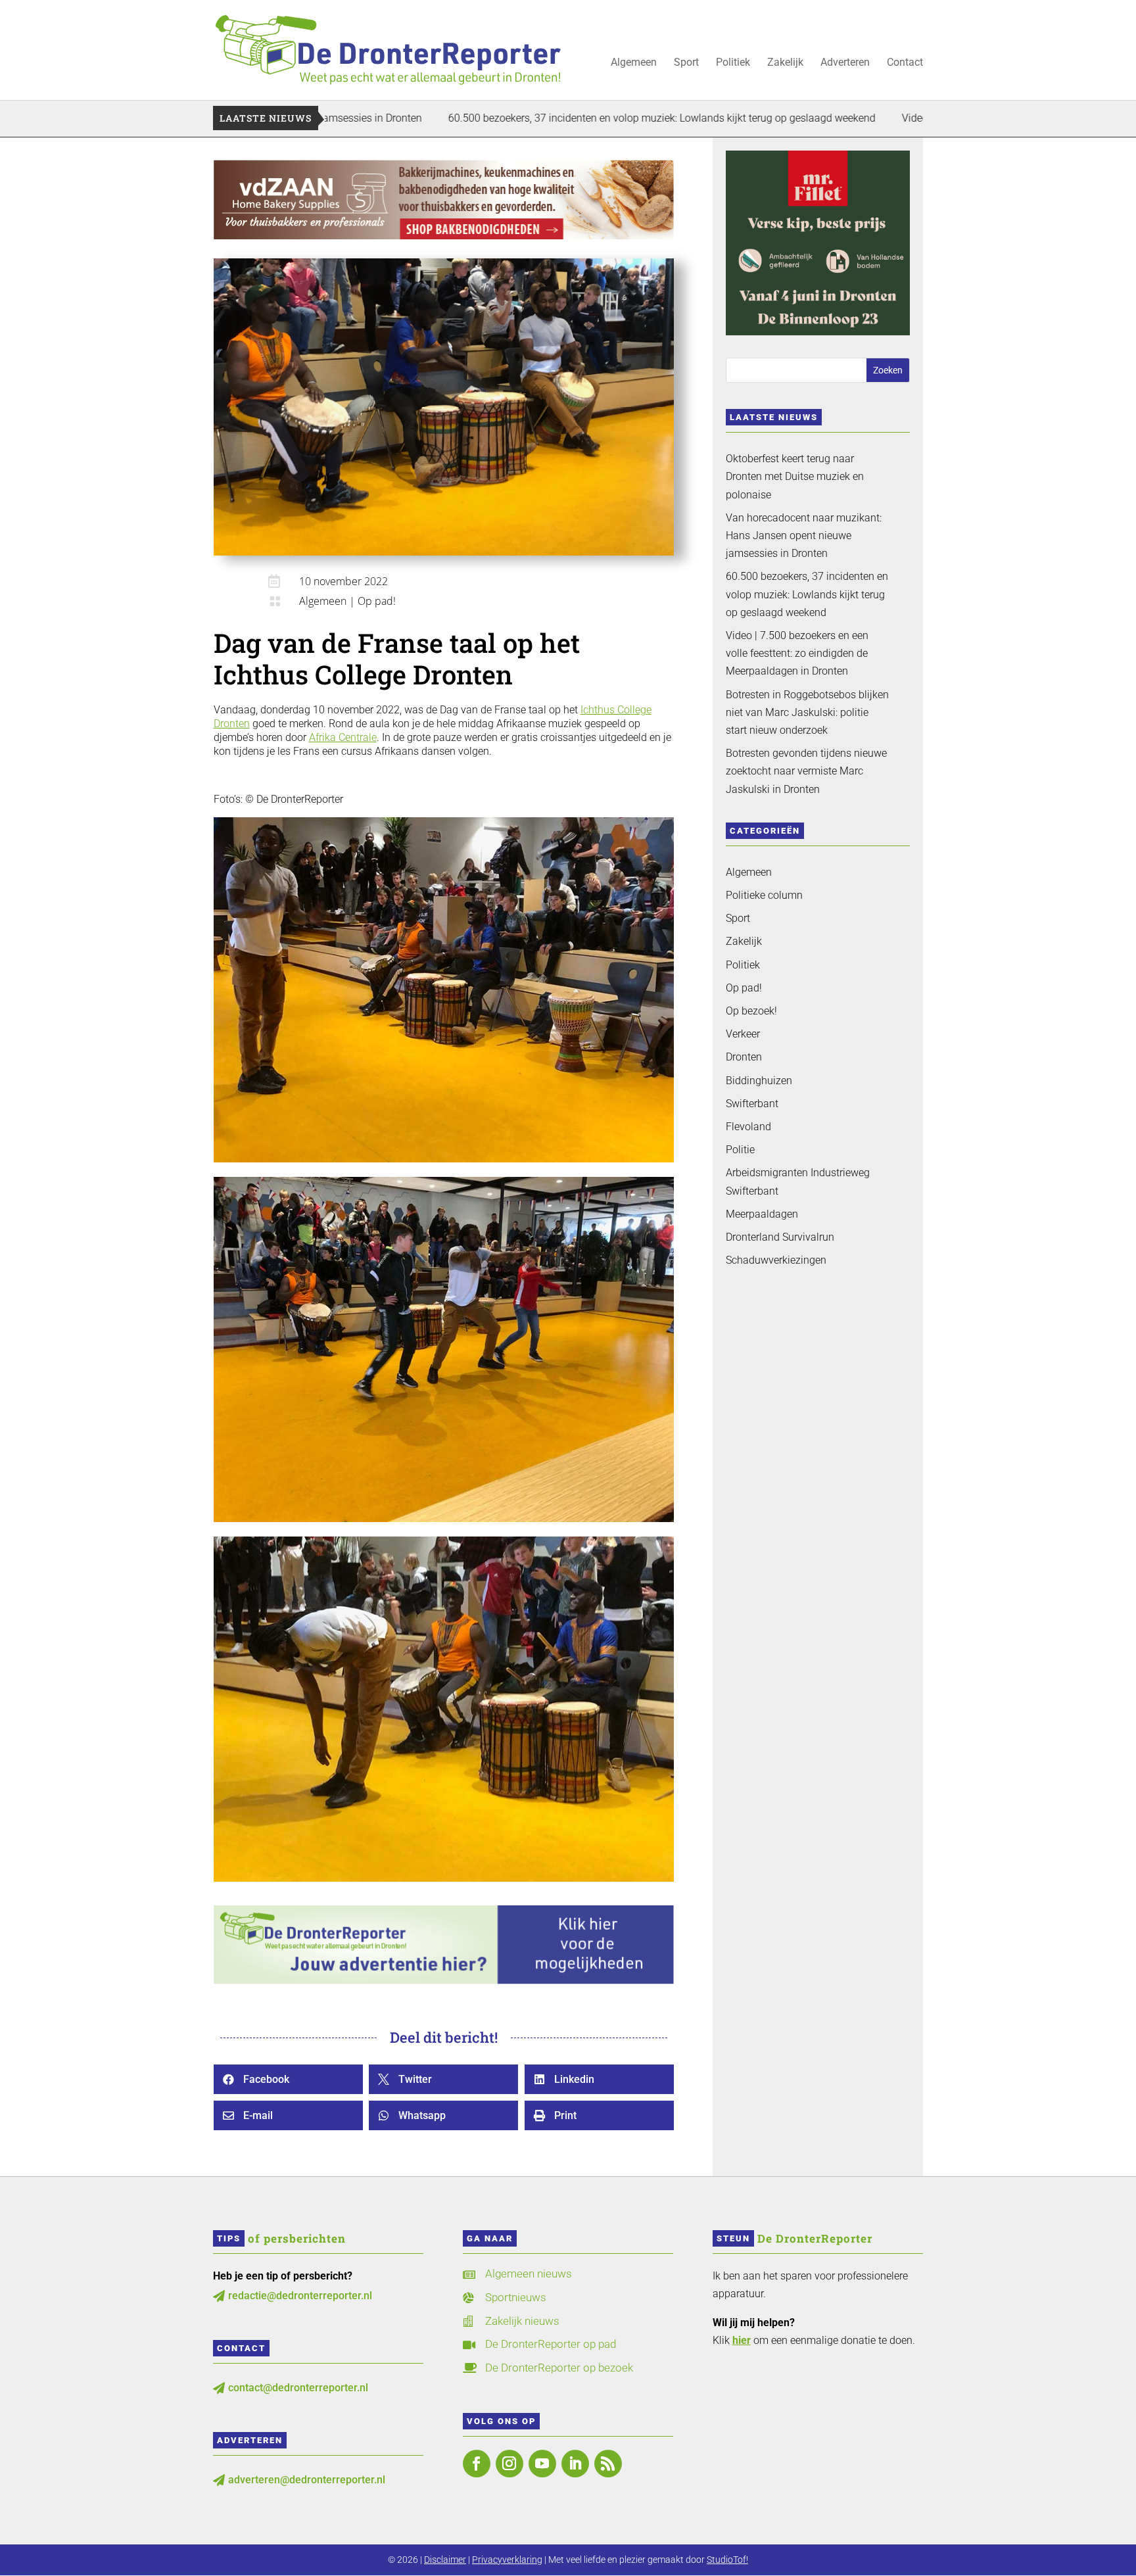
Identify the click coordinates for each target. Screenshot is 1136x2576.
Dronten (744, 1057)
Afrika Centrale (343, 737)
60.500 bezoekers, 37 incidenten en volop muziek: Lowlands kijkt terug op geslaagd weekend (534, 118)
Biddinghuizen (759, 1081)
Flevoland (748, 1127)
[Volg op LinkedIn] (575, 2464)
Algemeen (634, 63)
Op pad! (377, 601)
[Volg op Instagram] (509, 2464)
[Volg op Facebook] (477, 2464)
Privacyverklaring (507, 2560)
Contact (905, 63)
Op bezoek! (751, 1011)
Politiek (733, 63)
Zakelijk (785, 63)
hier (742, 2340)
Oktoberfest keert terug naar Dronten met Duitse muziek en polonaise (795, 476)
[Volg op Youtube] (542, 2464)
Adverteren (845, 63)
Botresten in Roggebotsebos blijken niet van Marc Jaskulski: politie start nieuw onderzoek (807, 712)
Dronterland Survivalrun (780, 1237)
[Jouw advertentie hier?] (444, 1981)
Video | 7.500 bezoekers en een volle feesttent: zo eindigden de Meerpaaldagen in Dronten (797, 653)
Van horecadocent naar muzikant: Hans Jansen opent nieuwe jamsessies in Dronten (804, 536)
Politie (740, 1150)
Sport (686, 63)
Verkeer (743, 1034)
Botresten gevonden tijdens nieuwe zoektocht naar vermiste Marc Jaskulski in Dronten (806, 771)
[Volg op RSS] (608, 2464)
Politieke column (764, 895)
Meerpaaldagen (762, 1214)
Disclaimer (445, 2560)
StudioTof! (727, 2560)
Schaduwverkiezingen (776, 1260)
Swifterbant (752, 1104)
